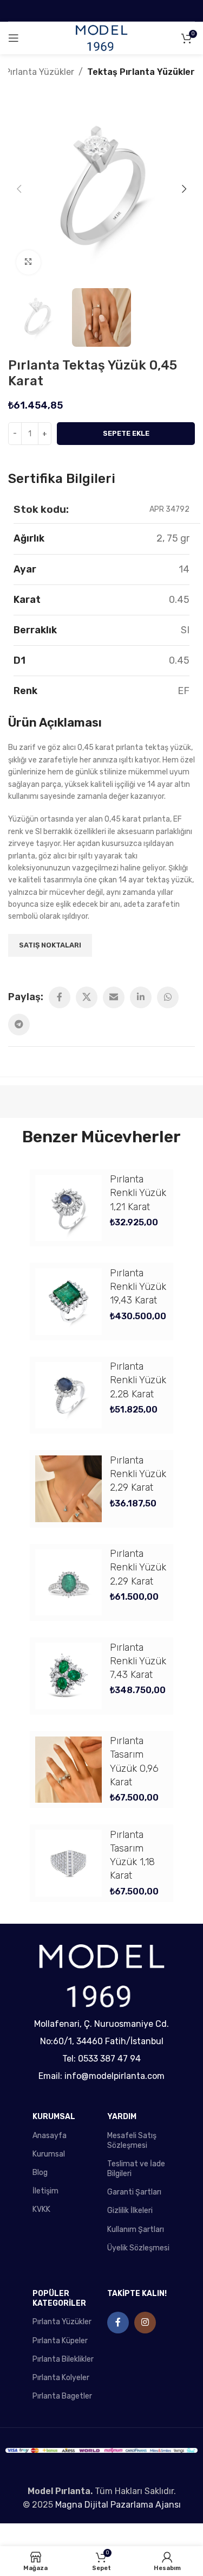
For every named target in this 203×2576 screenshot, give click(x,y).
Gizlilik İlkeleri (130, 2211)
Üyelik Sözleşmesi (138, 2248)
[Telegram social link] (19, 1025)
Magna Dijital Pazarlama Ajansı (118, 2505)
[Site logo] (101, 38)
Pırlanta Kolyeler (61, 2378)
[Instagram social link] (145, 2323)
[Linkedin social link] (141, 997)
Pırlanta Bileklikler (63, 2359)
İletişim (45, 2191)
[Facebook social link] (60, 997)
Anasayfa (50, 2136)
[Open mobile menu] (14, 38)
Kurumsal (49, 2154)
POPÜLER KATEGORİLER (59, 2298)
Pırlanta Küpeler (60, 2341)
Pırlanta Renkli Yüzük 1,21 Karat (138, 1193)
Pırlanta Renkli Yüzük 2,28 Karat (138, 1380)
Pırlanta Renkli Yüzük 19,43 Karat (138, 1287)
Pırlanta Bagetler (62, 2396)
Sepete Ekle (126, 433)
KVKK (41, 2209)
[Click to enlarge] (28, 262)
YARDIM (122, 2117)
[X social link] (87, 997)
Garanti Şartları (134, 2192)
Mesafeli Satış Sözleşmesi (132, 2141)
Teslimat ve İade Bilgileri (136, 2169)
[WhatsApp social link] (168, 997)
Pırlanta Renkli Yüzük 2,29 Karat (138, 1474)
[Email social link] (114, 997)
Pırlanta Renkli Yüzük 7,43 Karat (138, 1661)
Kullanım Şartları (136, 2230)
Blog (40, 2173)
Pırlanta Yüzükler (40, 72)
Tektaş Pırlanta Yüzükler (141, 72)
